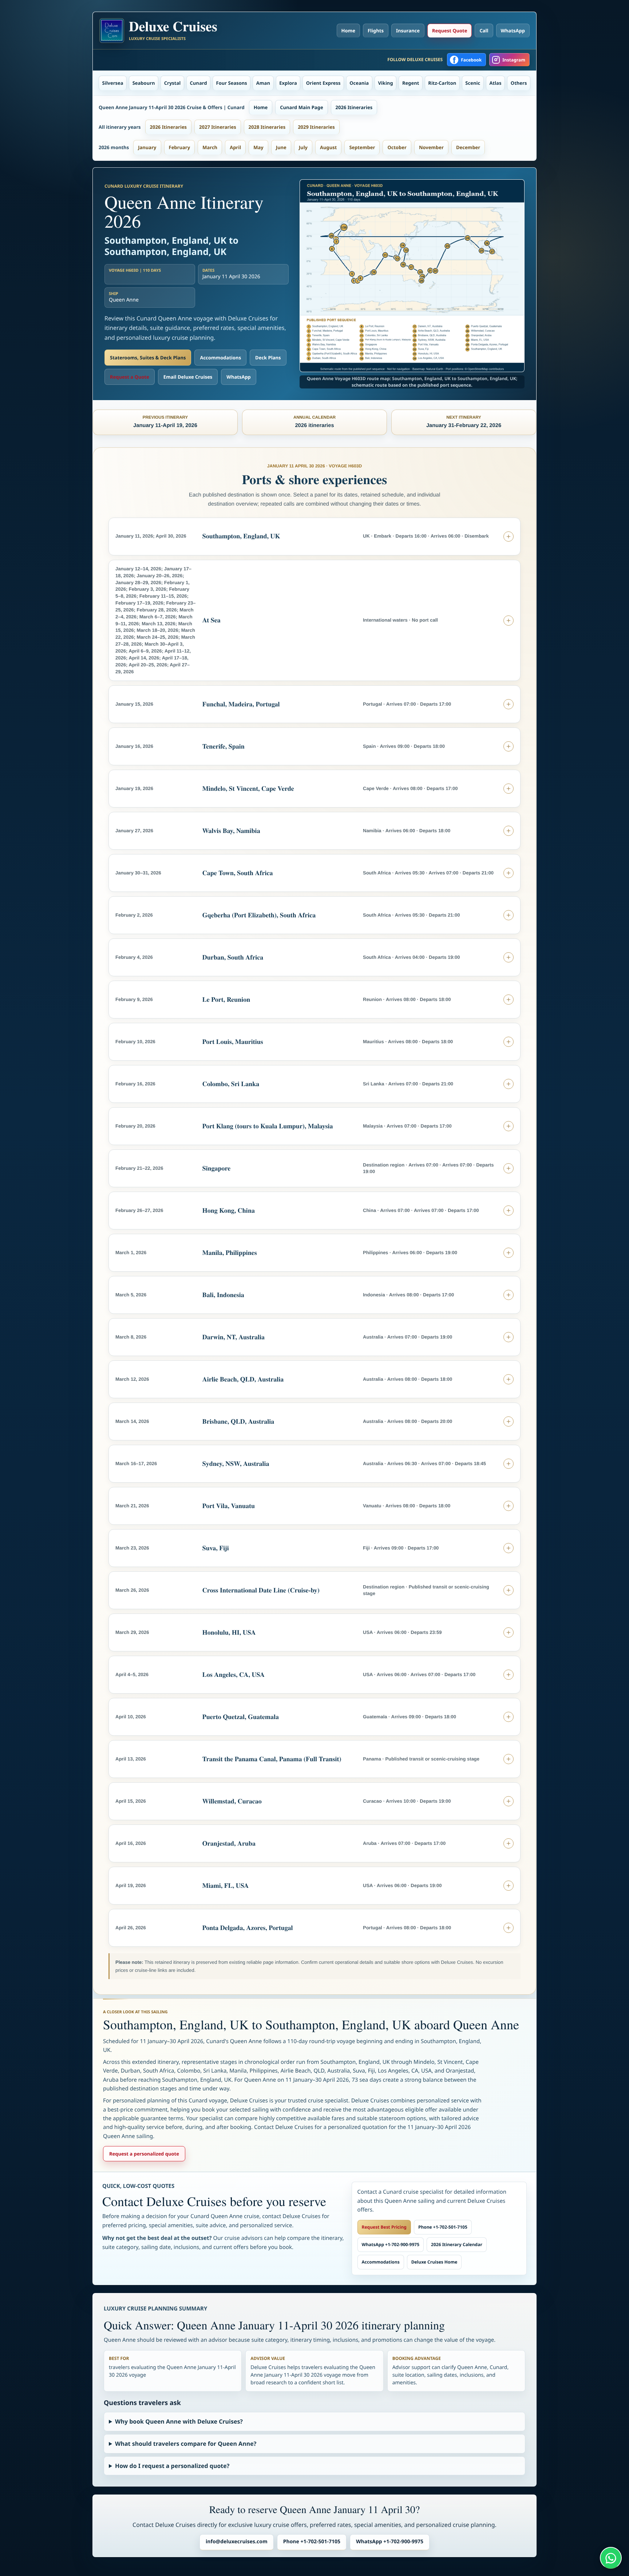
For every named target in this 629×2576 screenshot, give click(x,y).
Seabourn (144, 83)
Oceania (359, 83)
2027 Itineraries (218, 127)
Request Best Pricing (384, 2227)
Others (519, 83)
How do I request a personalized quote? (172, 2466)
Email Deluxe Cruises (188, 377)
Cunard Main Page (301, 107)
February (180, 147)
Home (348, 31)
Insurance (408, 31)
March (210, 147)
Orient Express (323, 83)
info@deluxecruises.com (237, 2542)
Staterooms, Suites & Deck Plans (148, 358)
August (328, 147)
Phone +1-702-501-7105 (443, 2227)
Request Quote (450, 31)
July (303, 147)
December (468, 147)
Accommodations (220, 358)
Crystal (173, 83)
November (431, 147)
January (147, 147)
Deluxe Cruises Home (434, 2262)
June (281, 147)
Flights (376, 31)
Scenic (473, 83)
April (235, 147)
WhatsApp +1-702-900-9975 (391, 2244)
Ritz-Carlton (442, 83)
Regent (411, 83)
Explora (288, 83)
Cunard (199, 83)
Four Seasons (232, 83)
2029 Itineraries (316, 127)
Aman (263, 83)
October (397, 147)
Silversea (113, 83)
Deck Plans (268, 358)
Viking (385, 83)
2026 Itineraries (354, 107)
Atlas (496, 83)
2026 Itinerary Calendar (457, 2244)
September (362, 147)
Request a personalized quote (144, 2154)
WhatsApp (513, 31)
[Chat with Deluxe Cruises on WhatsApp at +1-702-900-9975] (611, 2558)
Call (484, 31)
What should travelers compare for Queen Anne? (186, 2444)
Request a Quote (130, 377)
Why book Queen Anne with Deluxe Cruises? (179, 2421)
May (258, 147)
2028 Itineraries (267, 127)
